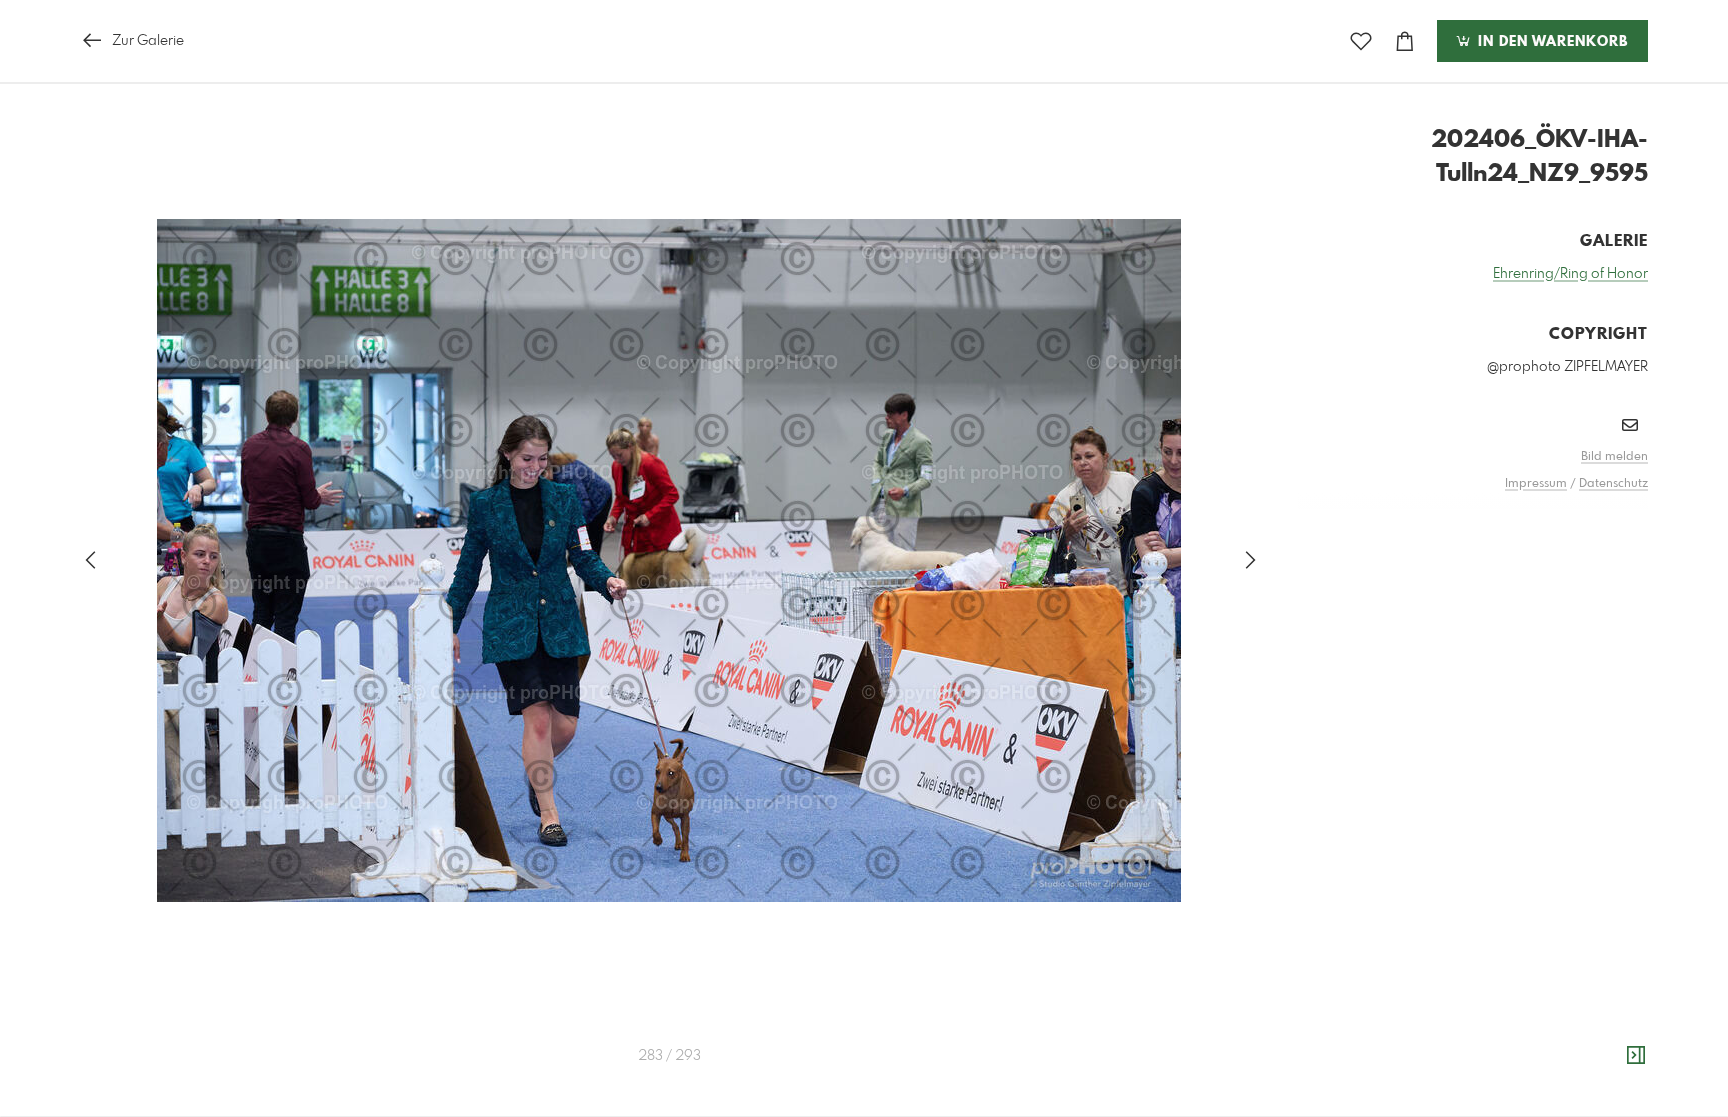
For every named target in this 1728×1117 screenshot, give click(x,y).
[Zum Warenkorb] (1405, 41)
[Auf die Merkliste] (1361, 41)
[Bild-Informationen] (1636, 1056)
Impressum (1536, 484)
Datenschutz (1613, 484)
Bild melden (1614, 457)
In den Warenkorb (1550, 42)
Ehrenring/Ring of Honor (1570, 274)
